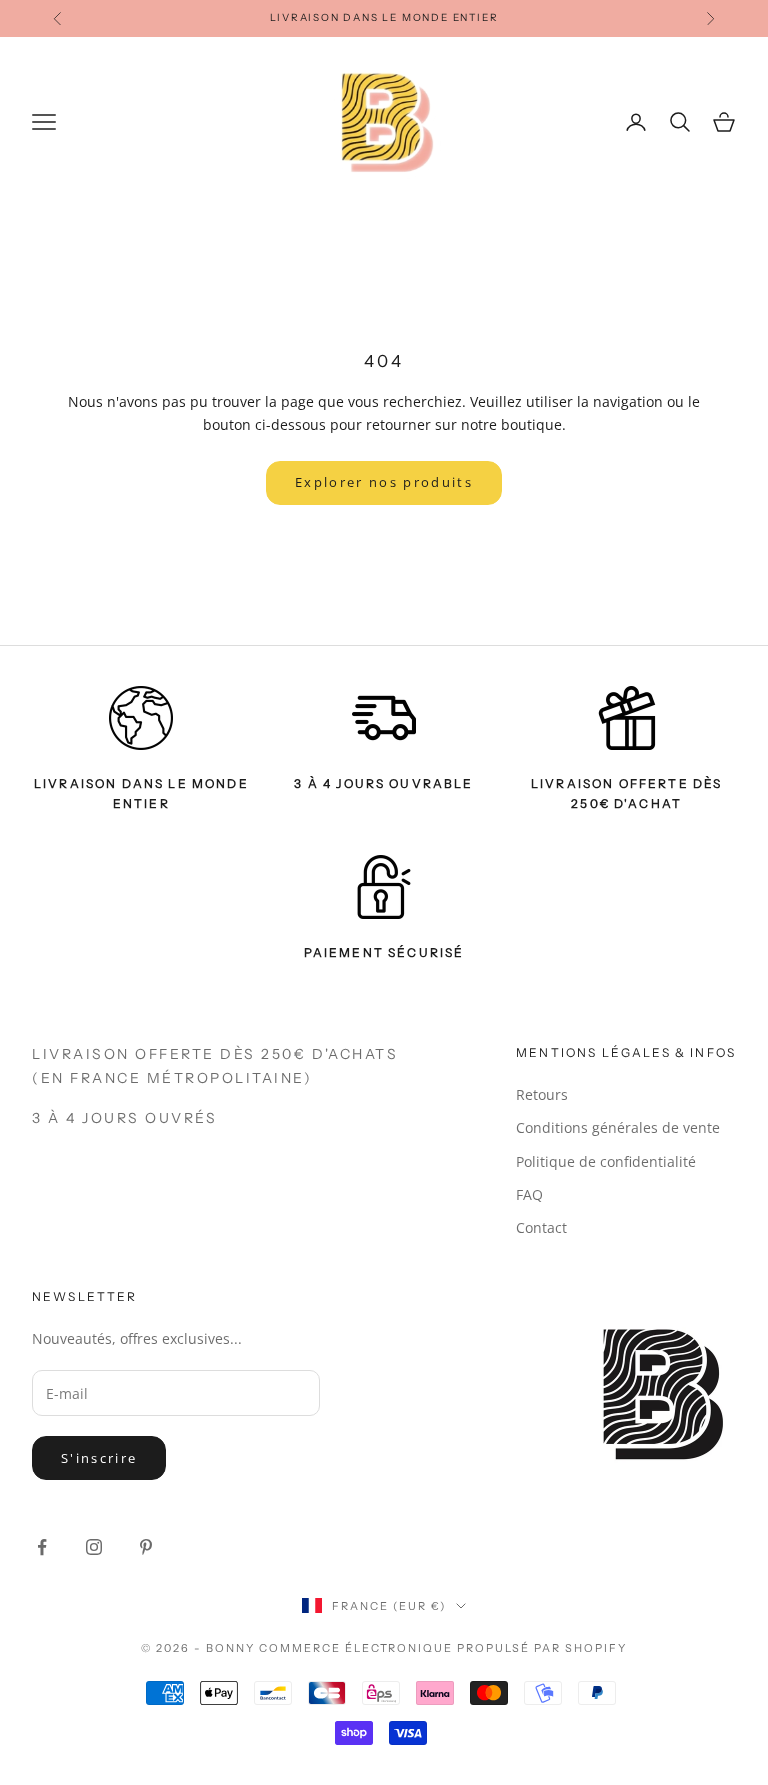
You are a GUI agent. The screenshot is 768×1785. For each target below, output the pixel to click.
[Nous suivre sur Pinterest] (146, 1547)
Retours (542, 1094)
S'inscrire (99, 1458)
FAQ (529, 1194)
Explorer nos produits (384, 482)
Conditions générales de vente (618, 1127)
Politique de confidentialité (606, 1161)
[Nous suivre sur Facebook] (42, 1547)
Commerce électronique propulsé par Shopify (443, 1648)
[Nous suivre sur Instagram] (94, 1547)
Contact (541, 1227)
